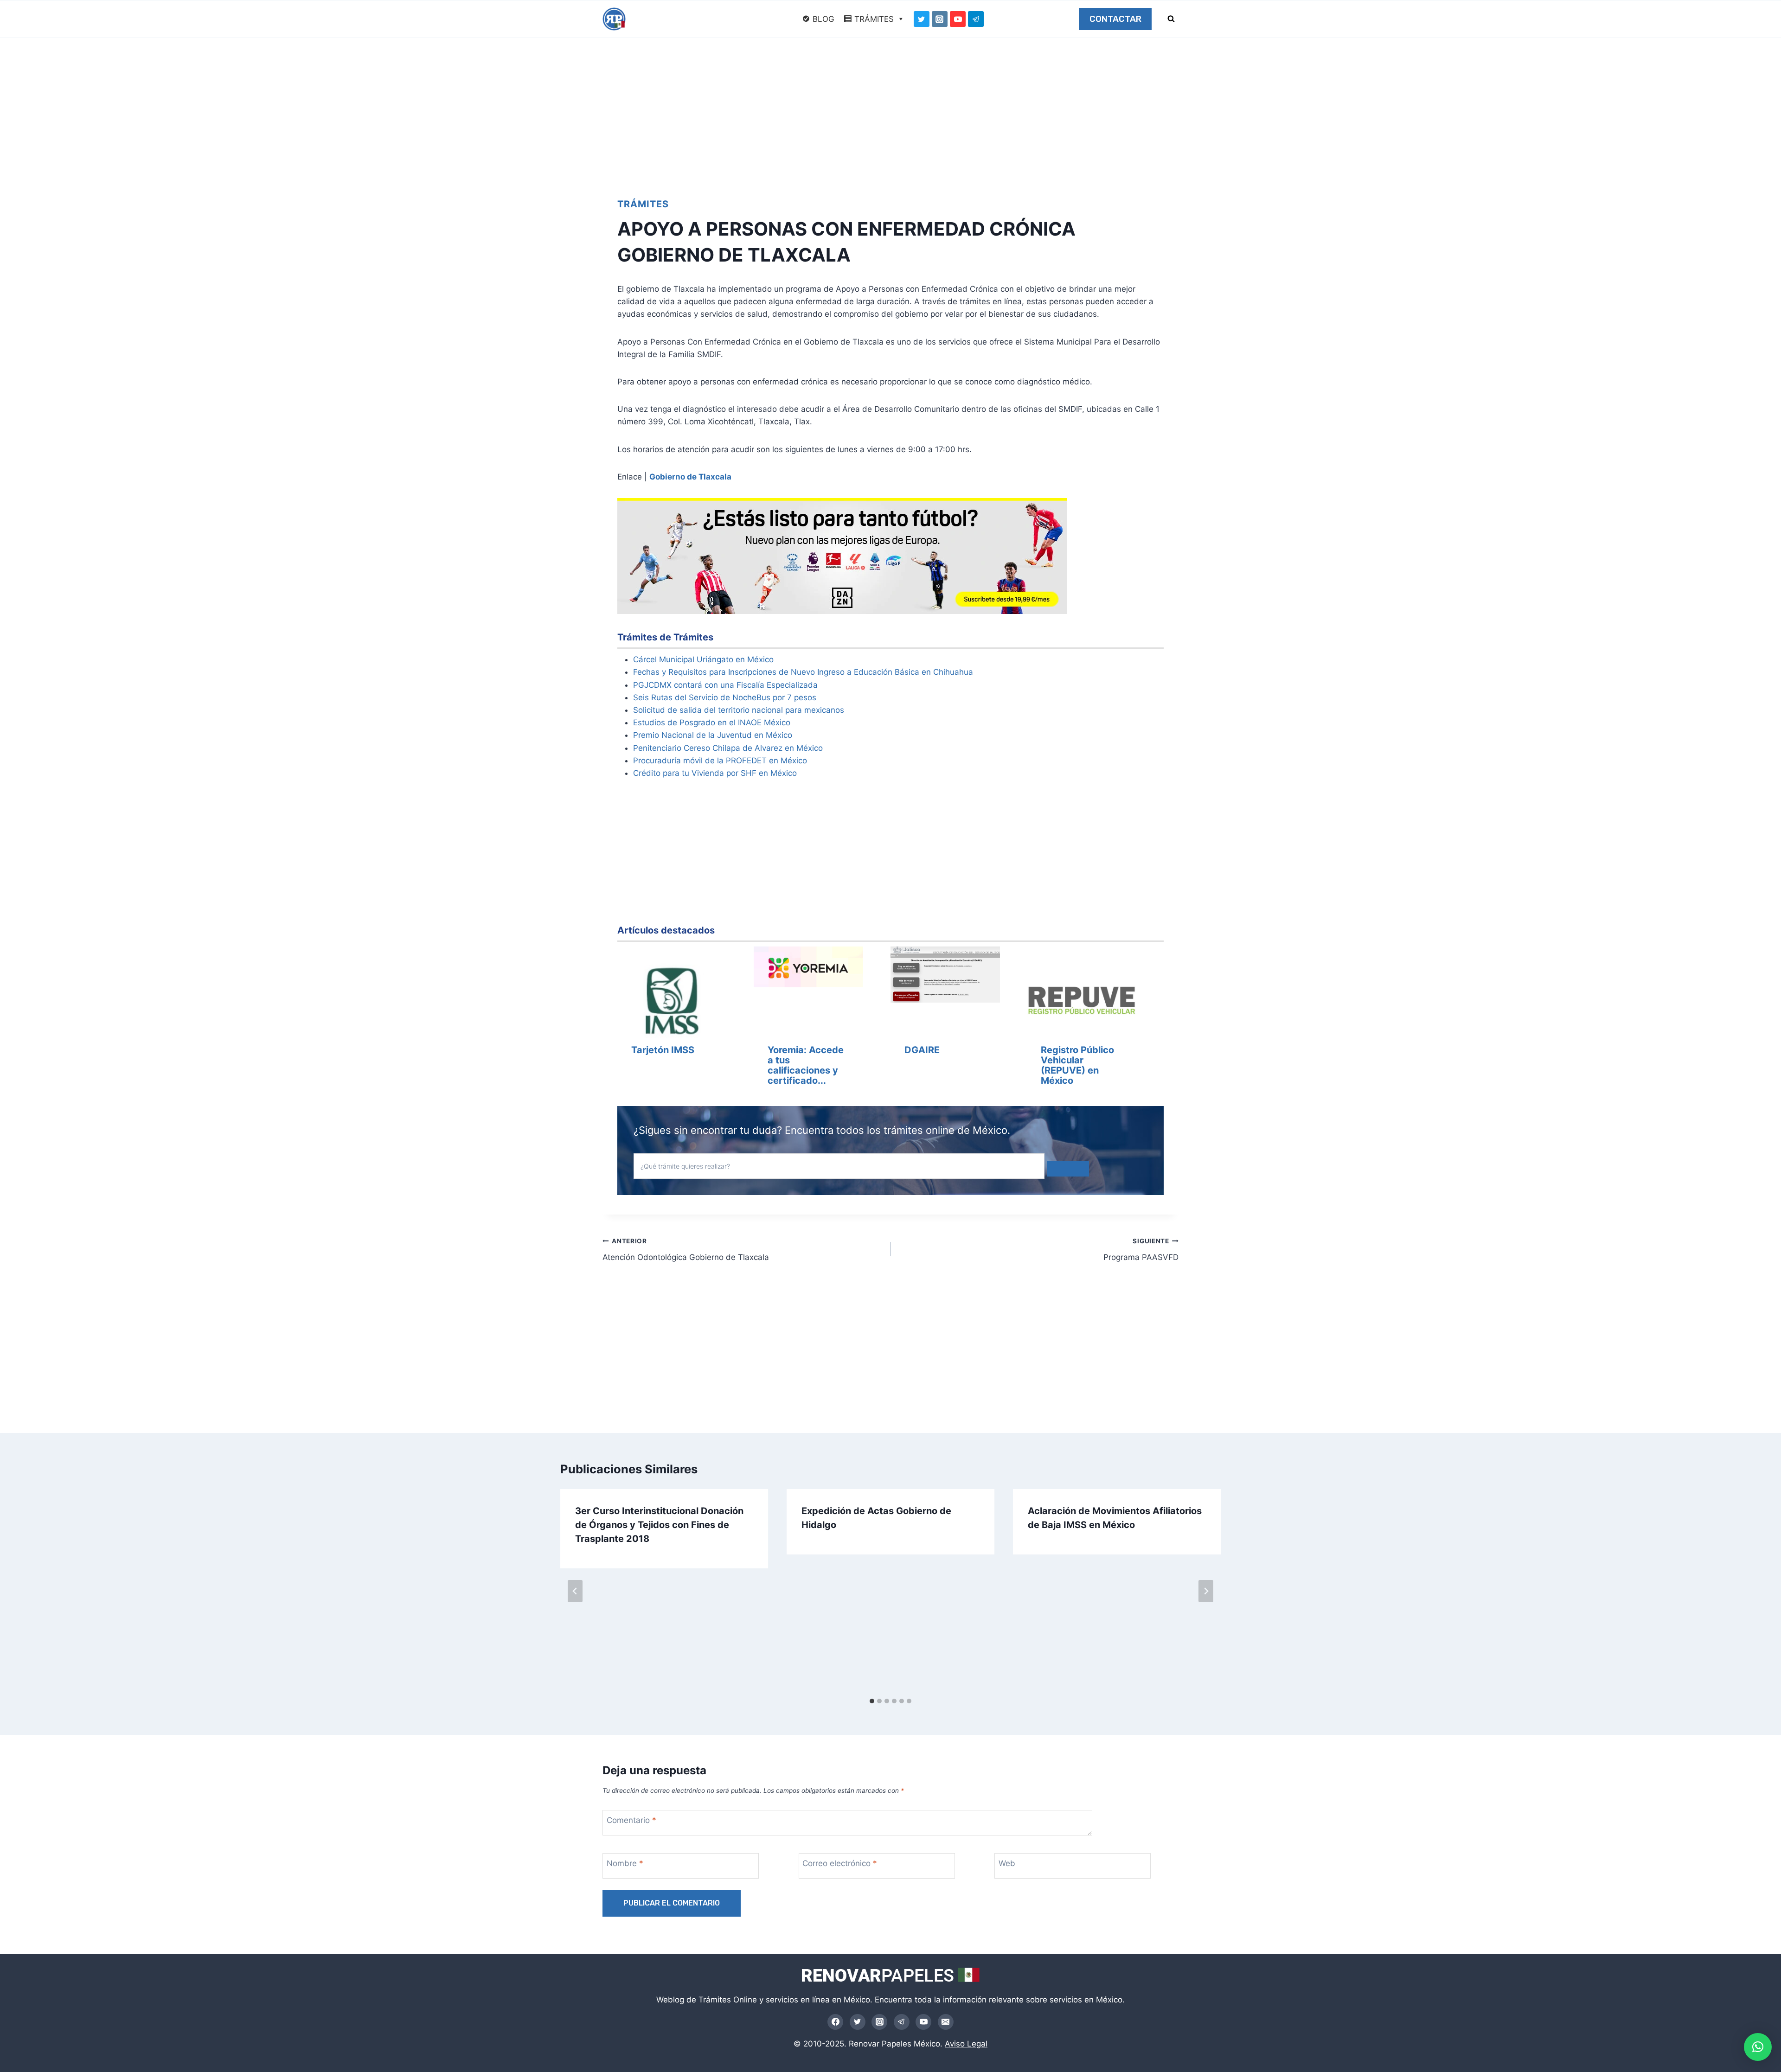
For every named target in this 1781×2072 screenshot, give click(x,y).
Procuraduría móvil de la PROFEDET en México (720, 761)
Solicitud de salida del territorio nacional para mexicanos (739, 710)
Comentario (631, 1820)
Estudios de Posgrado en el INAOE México (712, 723)
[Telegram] (976, 19)
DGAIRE (922, 1050)
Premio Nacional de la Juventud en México (713, 735)
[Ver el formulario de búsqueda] (1171, 19)
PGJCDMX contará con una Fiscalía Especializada (725, 685)
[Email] (946, 2022)
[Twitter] (922, 19)
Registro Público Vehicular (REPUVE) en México (1077, 1065)
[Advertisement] (890, 108)
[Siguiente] (1206, 1591)
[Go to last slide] (575, 1591)
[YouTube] (958, 19)
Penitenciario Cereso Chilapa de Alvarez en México (728, 748)
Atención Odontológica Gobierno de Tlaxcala (686, 1250)
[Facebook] (835, 2022)
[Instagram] (940, 19)
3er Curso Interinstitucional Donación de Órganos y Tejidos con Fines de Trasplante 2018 (659, 1525)
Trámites (643, 204)
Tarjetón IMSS (663, 1050)
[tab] (872, 1701)
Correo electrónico (840, 1863)
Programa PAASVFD (1141, 1250)
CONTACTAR (1115, 19)
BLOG (823, 19)
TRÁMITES (874, 19)
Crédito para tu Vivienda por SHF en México (715, 773)
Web (1007, 1863)
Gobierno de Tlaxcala (690, 477)
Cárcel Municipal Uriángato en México (703, 659)
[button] (1758, 2047)
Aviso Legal (966, 2044)
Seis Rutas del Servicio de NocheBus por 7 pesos (725, 697)
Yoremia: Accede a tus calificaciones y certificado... (806, 1065)
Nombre (625, 1863)
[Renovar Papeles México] (614, 19)
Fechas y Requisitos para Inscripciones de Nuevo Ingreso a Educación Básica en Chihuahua (803, 672)
